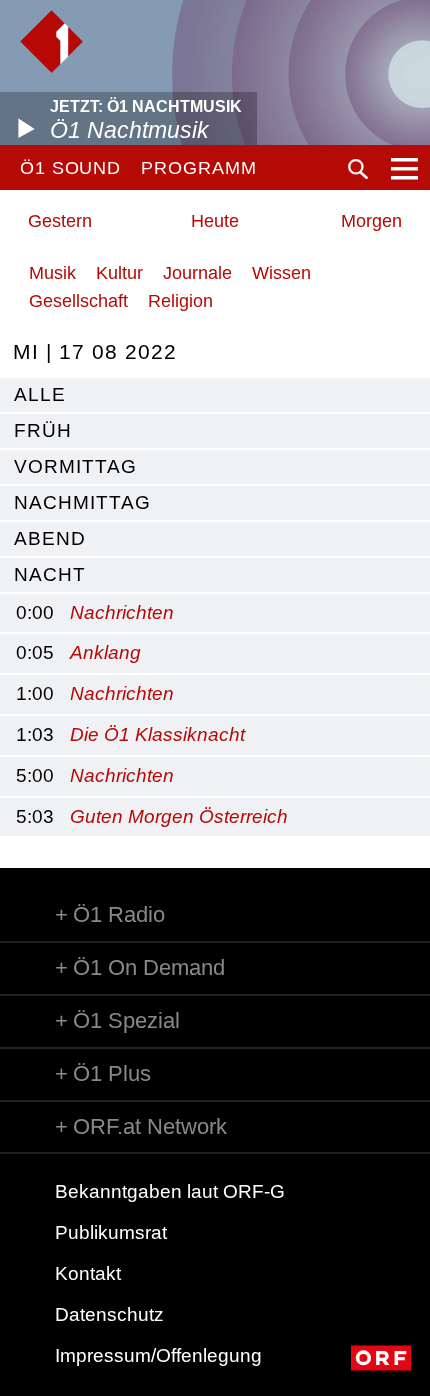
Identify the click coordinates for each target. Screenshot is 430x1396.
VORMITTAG (75, 466)
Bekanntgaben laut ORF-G (170, 1191)
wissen (281, 273)
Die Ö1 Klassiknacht (157, 734)
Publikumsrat (111, 1232)
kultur (119, 273)
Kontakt (88, 1273)
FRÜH (43, 430)
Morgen (371, 221)
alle (40, 394)
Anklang (105, 652)
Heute (215, 221)
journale (197, 273)
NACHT (50, 574)
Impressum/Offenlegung (158, 1355)
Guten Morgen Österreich (179, 816)
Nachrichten (122, 612)
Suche (358, 169)
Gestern (60, 221)
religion (180, 301)
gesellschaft (78, 301)
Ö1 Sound (70, 168)
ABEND (50, 538)
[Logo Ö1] (51, 41)
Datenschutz (109, 1314)
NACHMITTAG (82, 502)
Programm (198, 168)
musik (52, 273)
